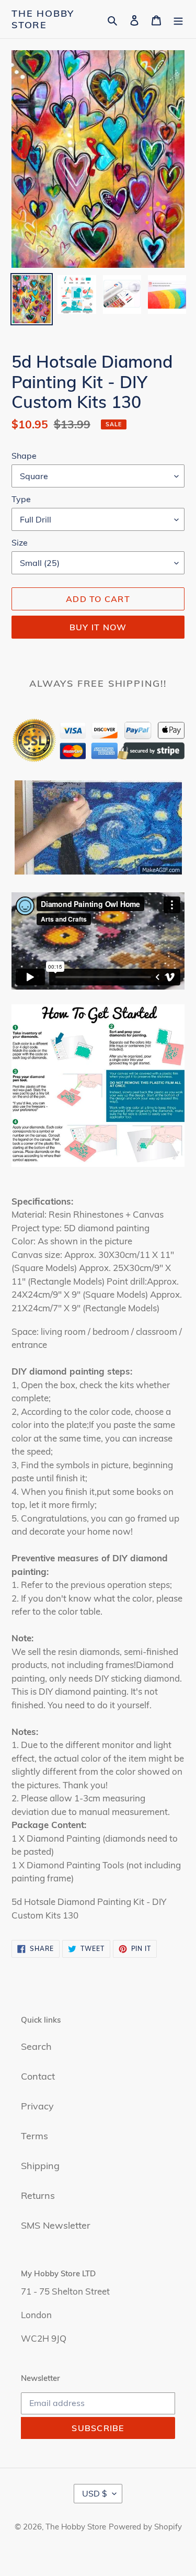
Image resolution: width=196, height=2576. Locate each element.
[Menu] (178, 19)
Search (36, 2046)
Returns (38, 2195)
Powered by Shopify (145, 2527)
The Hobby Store (43, 19)
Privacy (37, 2106)
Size (20, 542)
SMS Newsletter (56, 2225)
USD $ (95, 2493)
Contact (38, 2076)
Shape (24, 456)
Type (21, 499)
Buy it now (98, 627)
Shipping (40, 2166)
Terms (34, 2136)
